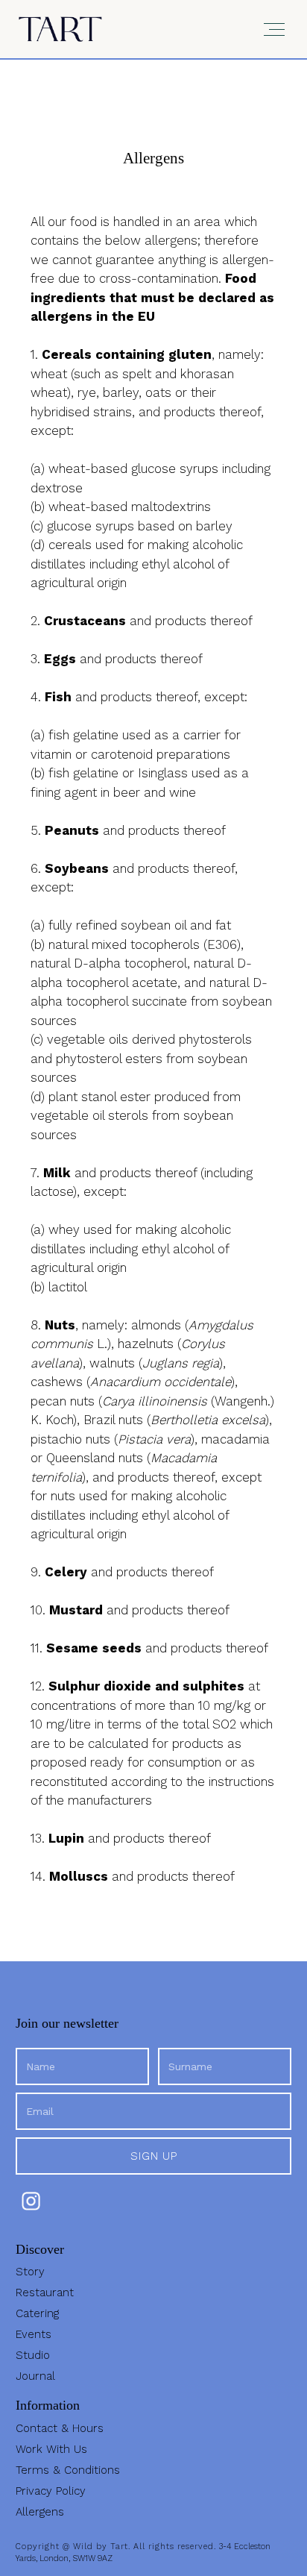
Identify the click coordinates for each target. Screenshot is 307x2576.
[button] (273, 29)
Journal (35, 2376)
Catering (37, 2313)
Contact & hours (60, 2428)
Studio (33, 2355)
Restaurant (45, 2293)
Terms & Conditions (68, 2470)
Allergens (40, 2512)
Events (34, 2334)
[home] (60, 29)
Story (30, 2272)
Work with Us (51, 2449)
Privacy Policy (51, 2491)
